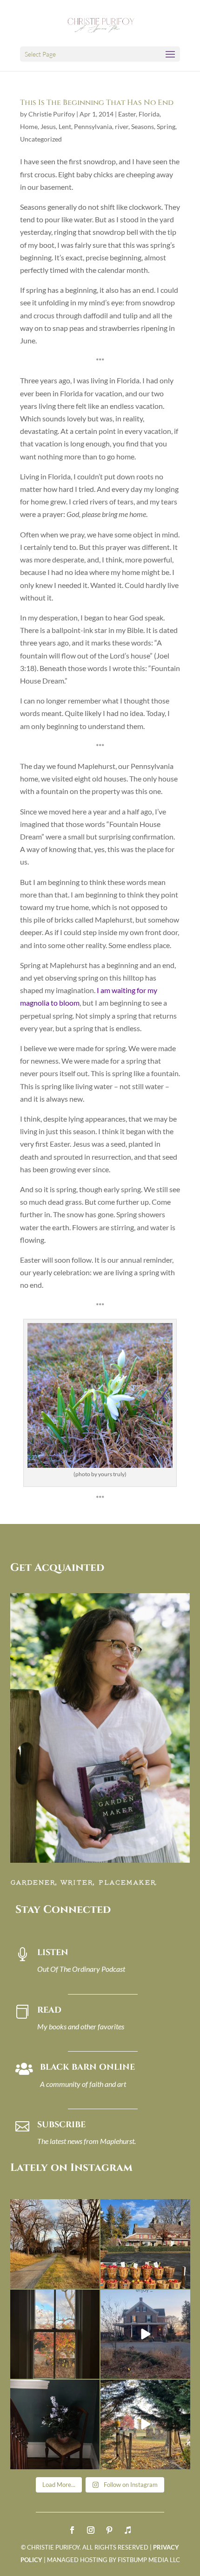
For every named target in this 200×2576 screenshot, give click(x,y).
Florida (149, 114)
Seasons (143, 126)
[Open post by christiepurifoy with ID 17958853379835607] (145, 2244)
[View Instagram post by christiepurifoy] (91, 2280)
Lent (65, 126)
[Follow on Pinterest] (109, 2530)
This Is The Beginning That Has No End (97, 103)
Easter (127, 114)
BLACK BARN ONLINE (87, 2067)
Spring (166, 126)
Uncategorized (41, 139)
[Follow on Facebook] (72, 2530)
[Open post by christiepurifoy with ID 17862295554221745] (55, 2244)
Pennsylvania (93, 126)
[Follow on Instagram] (91, 2530)
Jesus (48, 126)
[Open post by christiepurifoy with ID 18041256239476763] (145, 2334)
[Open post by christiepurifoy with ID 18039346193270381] (55, 2334)
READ (49, 2010)
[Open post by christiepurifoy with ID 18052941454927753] (145, 2424)
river (122, 126)
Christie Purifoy (52, 114)
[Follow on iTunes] (128, 2530)
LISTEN (53, 1953)
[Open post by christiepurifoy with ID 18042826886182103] (55, 2424)
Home (29, 126)
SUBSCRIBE (61, 2125)
